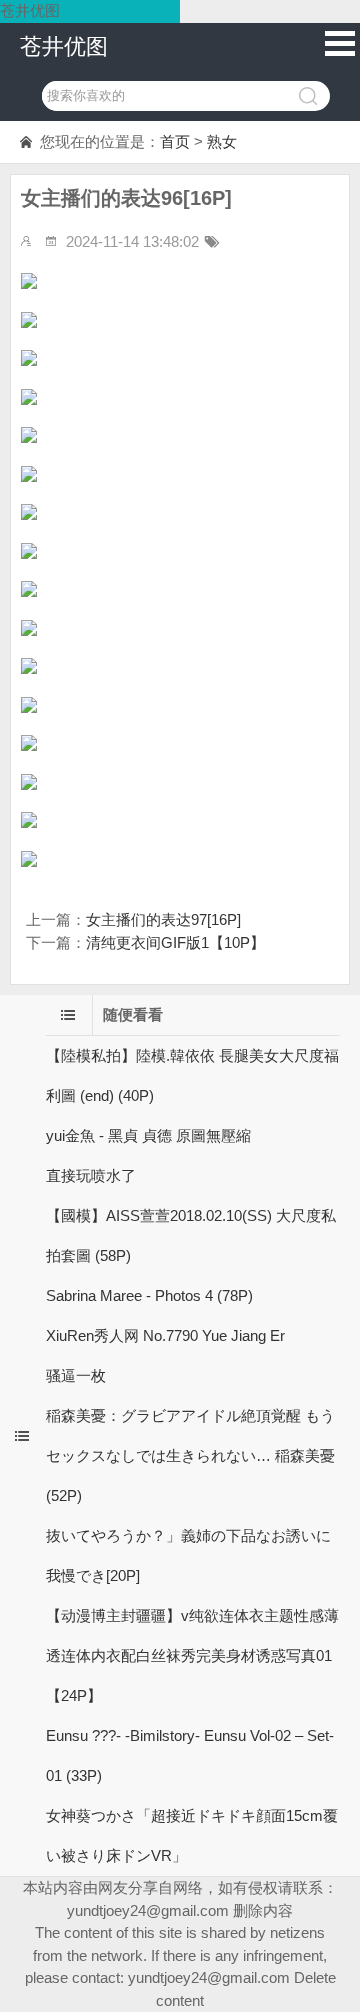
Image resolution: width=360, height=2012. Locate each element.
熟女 (222, 141)
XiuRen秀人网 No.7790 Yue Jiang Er (165, 1335)
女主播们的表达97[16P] (163, 919)
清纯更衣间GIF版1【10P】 (175, 942)
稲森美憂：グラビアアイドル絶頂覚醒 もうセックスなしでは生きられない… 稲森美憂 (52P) (190, 1455)
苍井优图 (64, 46)
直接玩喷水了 (91, 1175)
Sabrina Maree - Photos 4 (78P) (149, 1295)
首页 (175, 141)
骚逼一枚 (76, 1375)
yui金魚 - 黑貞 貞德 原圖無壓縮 (148, 1135)
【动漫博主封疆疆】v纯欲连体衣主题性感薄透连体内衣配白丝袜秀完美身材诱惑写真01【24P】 (192, 1655)
